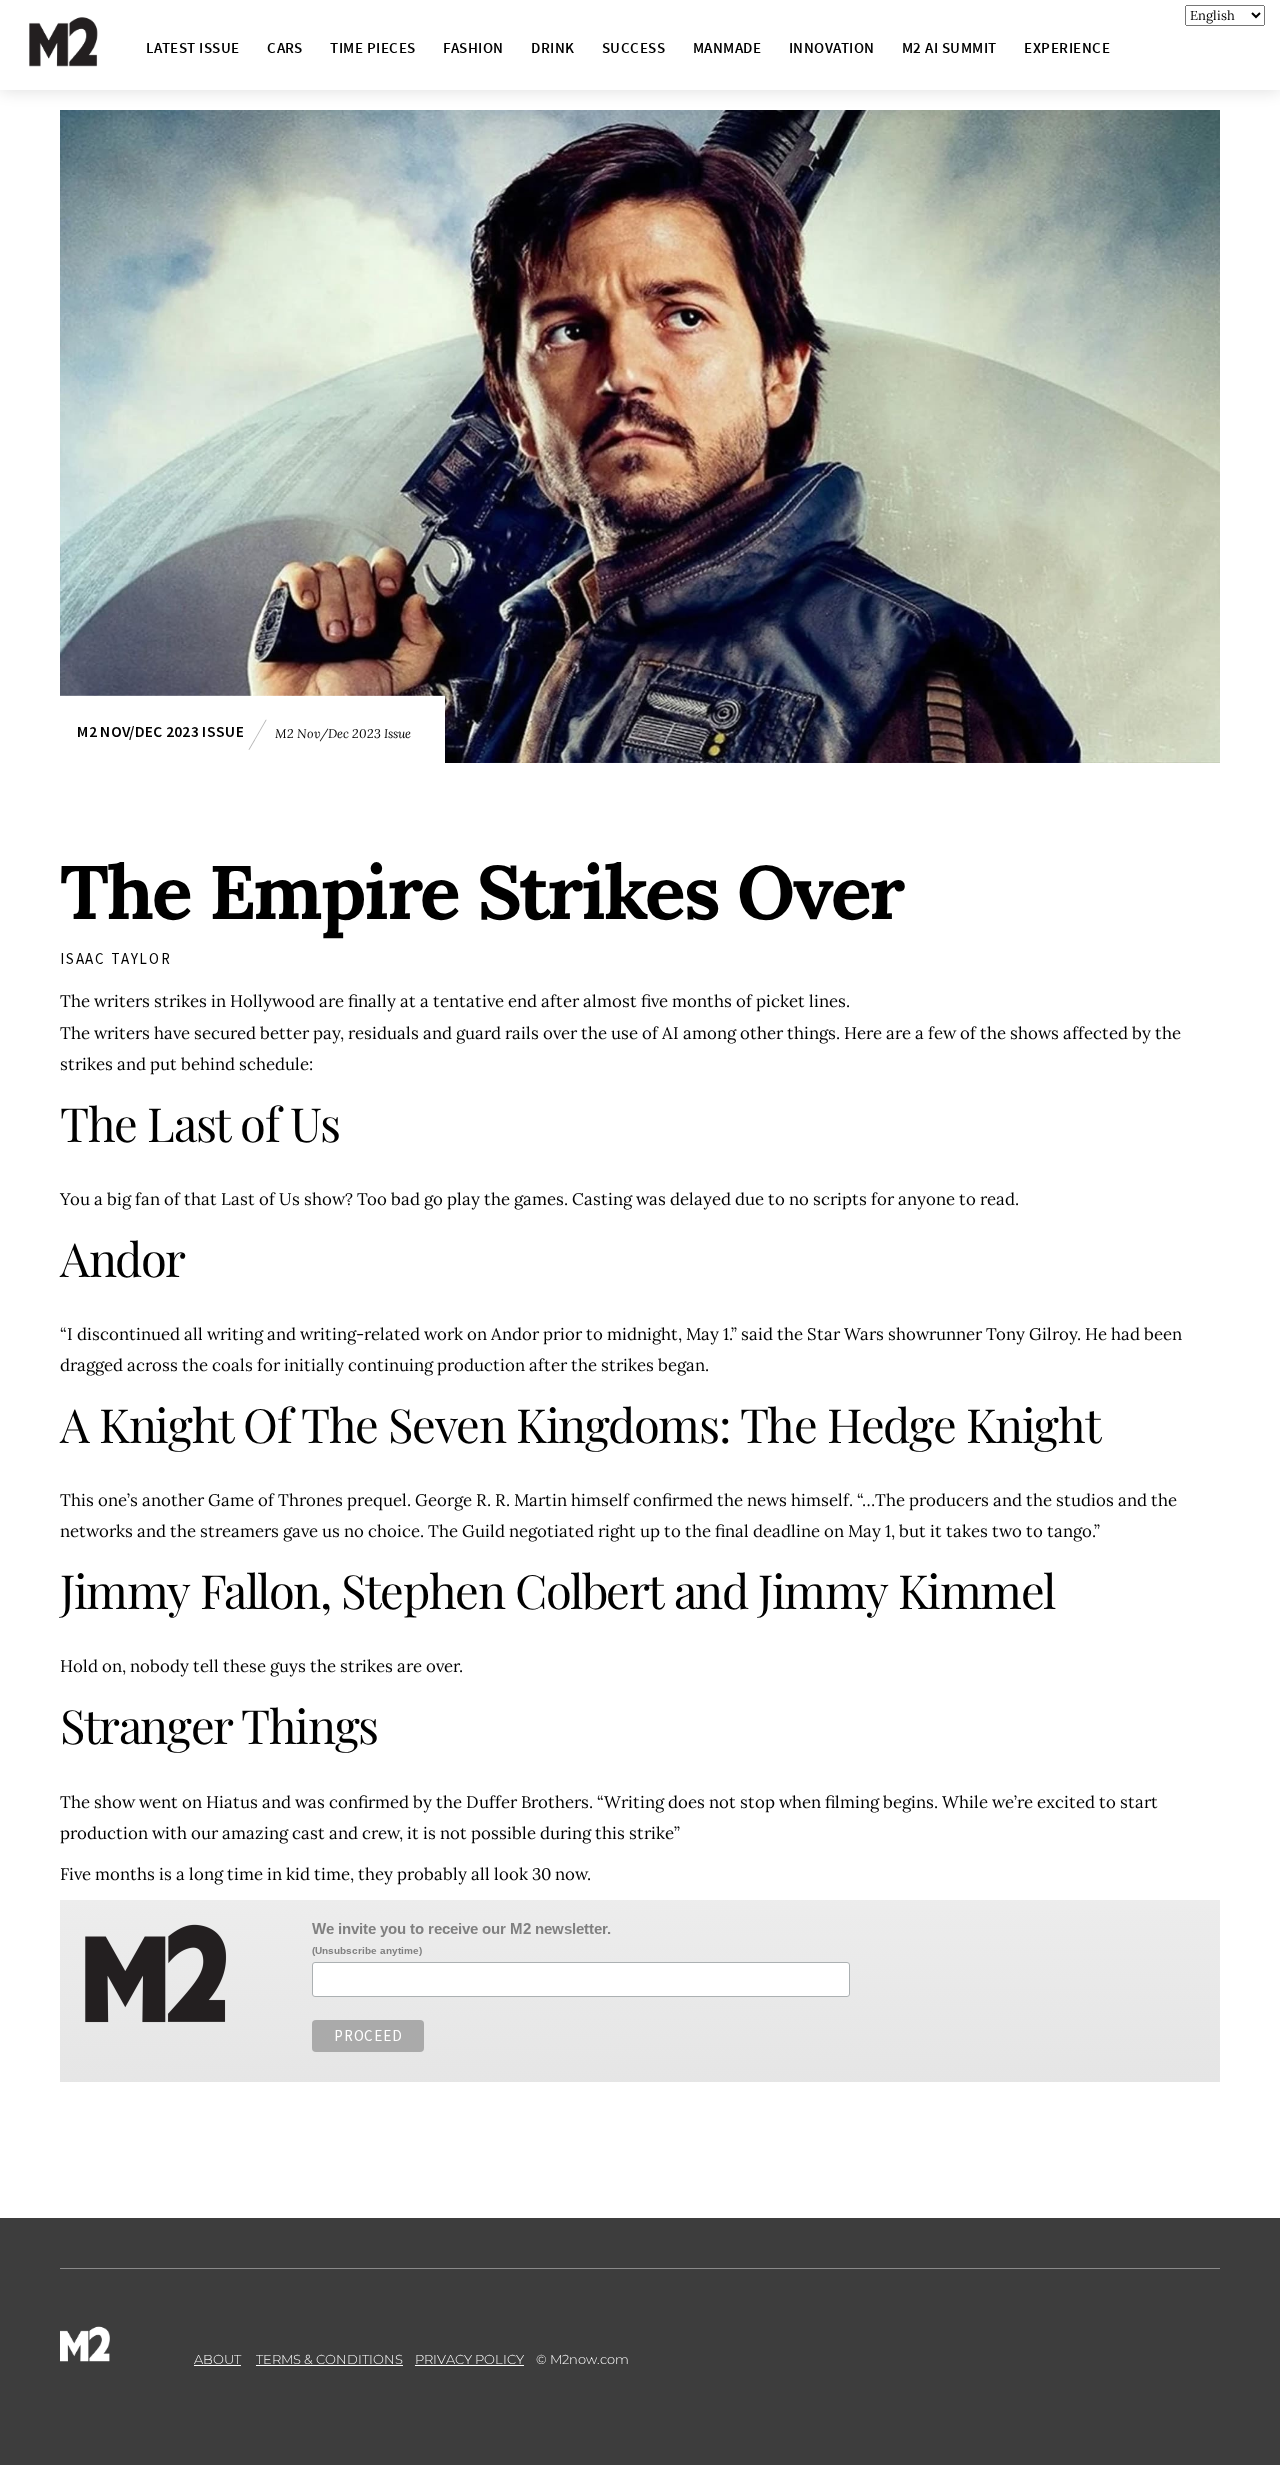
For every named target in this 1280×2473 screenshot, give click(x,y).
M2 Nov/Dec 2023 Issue (160, 731)
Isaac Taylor (116, 958)
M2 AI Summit (949, 47)
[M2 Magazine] (83, 57)
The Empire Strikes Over (481, 891)
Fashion (473, 47)
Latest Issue (193, 47)
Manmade (727, 47)
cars (285, 47)
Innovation (832, 47)
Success (633, 47)
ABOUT (217, 2359)
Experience (1067, 47)
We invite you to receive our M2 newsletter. (461, 1928)
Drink (552, 47)
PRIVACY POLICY (469, 2359)
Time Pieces (372, 47)
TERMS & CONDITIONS (329, 2359)
